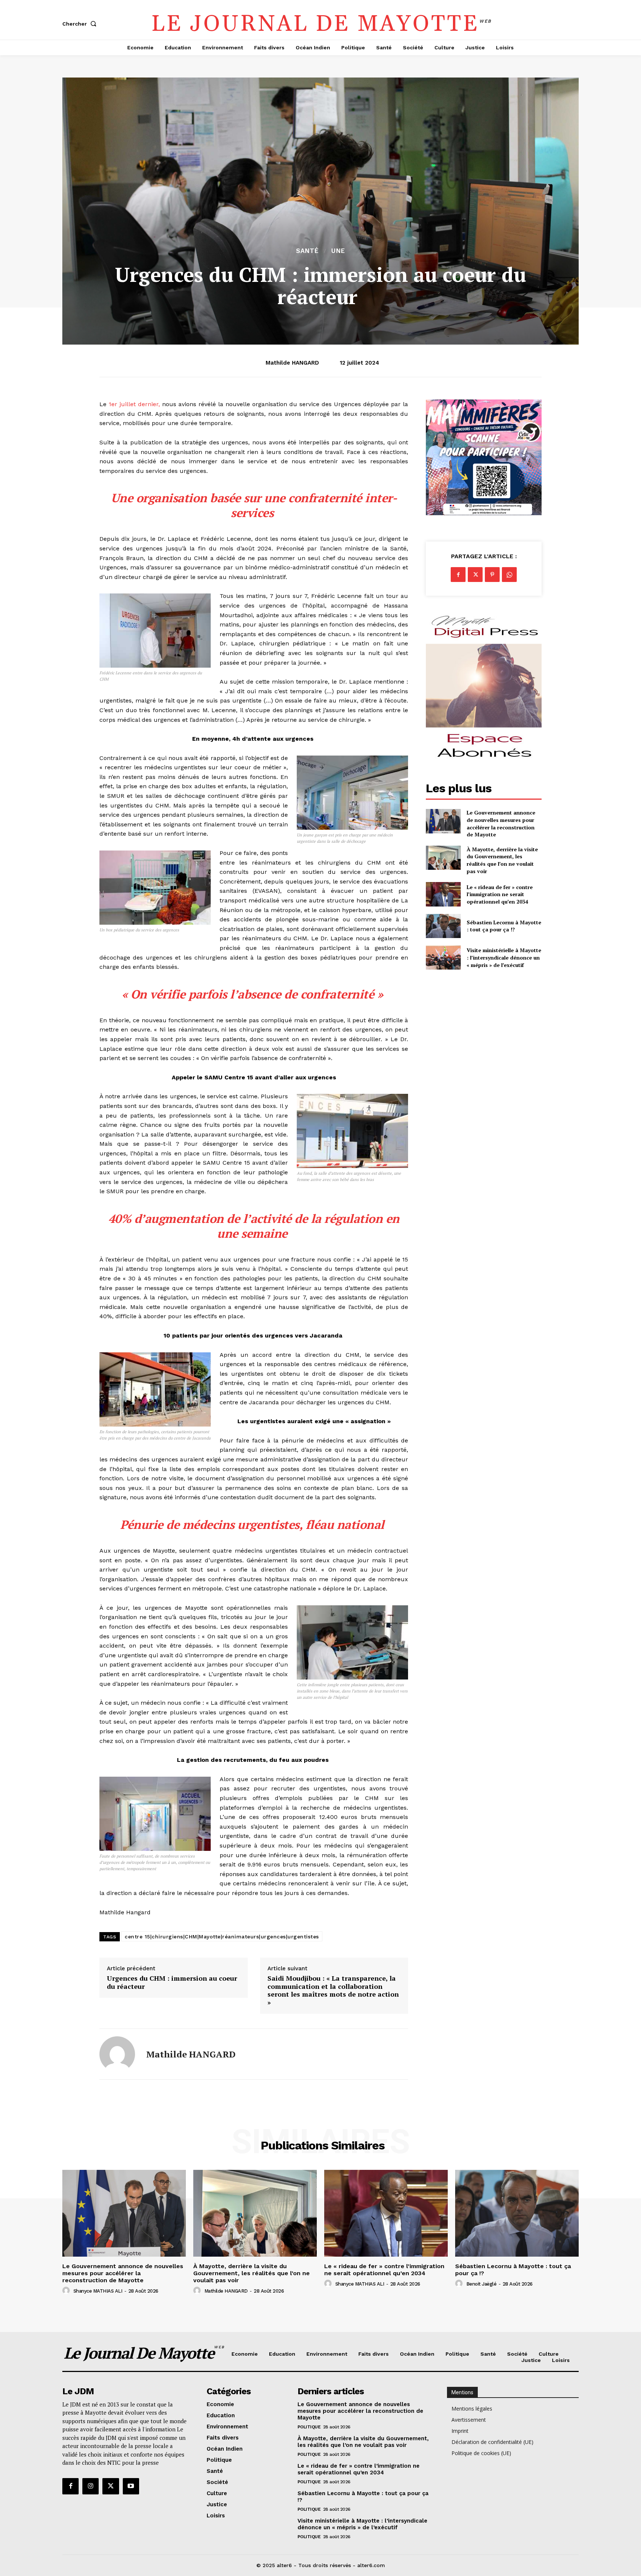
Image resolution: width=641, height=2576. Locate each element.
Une (338, 251)
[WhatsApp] (509, 575)
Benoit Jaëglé (481, 2284)
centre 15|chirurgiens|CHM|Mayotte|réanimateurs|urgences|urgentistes (222, 1937)
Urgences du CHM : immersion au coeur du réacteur (172, 1982)
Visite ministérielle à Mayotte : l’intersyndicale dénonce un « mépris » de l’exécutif (504, 957)
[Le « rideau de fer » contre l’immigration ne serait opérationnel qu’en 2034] (443, 894)
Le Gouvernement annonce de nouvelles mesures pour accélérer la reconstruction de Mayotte (501, 823)
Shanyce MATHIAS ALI (98, 2291)
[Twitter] (475, 575)
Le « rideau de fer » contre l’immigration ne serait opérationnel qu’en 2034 (500, 894)
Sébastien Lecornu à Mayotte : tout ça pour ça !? (504, 926)
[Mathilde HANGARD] (117, 2054)
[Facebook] (458, 575)
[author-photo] (67, 2291)
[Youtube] (131, 2486)
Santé (307, 251)
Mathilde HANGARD (292, 363)
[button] (81, 24)
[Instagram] (91, 2486)
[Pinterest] (492, 575)
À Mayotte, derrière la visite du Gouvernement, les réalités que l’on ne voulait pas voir (502, 860)
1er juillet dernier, (134, 404)
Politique (309, 2427)
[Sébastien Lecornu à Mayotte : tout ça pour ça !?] (443, 926)
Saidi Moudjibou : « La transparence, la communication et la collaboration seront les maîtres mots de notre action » (333, 1990)
